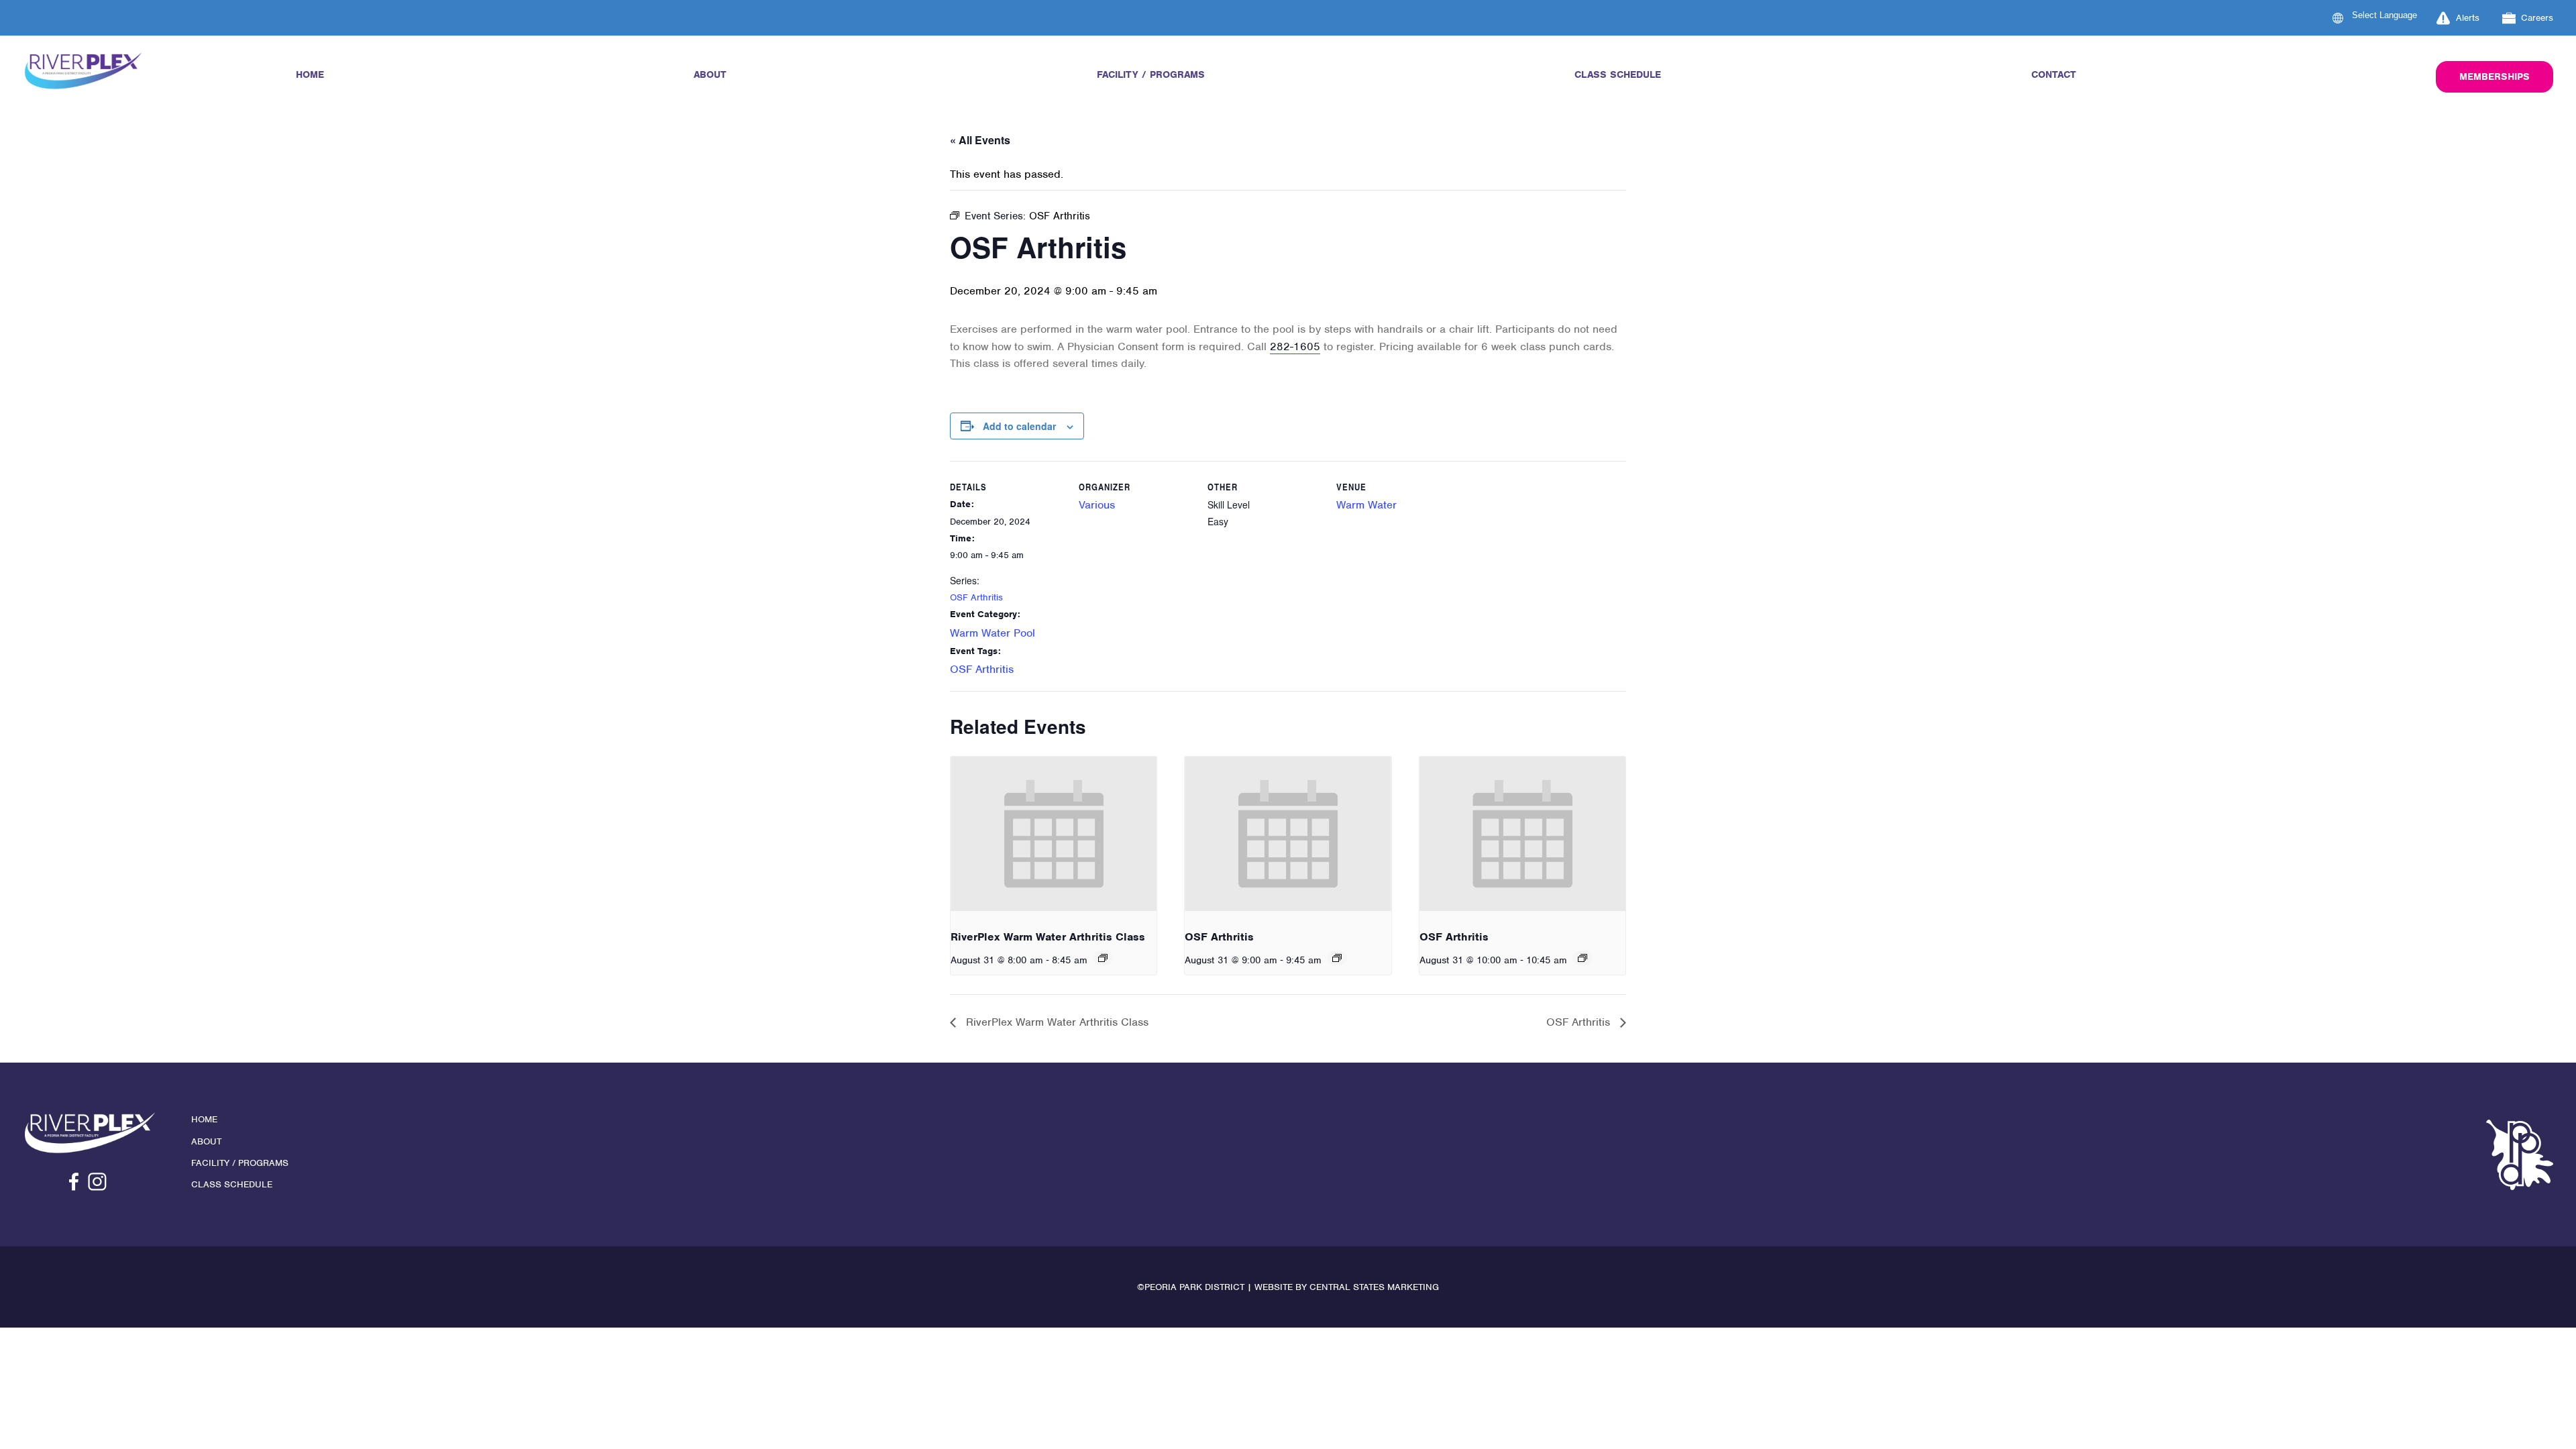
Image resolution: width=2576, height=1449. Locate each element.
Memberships (2494, 76)
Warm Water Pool (992, 633)
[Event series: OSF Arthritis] (1337, 958)
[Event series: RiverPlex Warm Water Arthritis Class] (1103, 958)
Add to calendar (1019, 426)
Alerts (2468, 18)
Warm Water (1366, 505)
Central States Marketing (1374, 1287)
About (710, 74)
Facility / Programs (1151, 74)
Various (1097, 505)
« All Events (980, 140)
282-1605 (1295, 346)
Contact (2054, 74)
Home (310, 74)
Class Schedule (1618, 74)
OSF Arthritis (976, 597)
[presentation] (1054, 834)
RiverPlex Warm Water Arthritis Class (1048, 937)
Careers (2537, 18)
